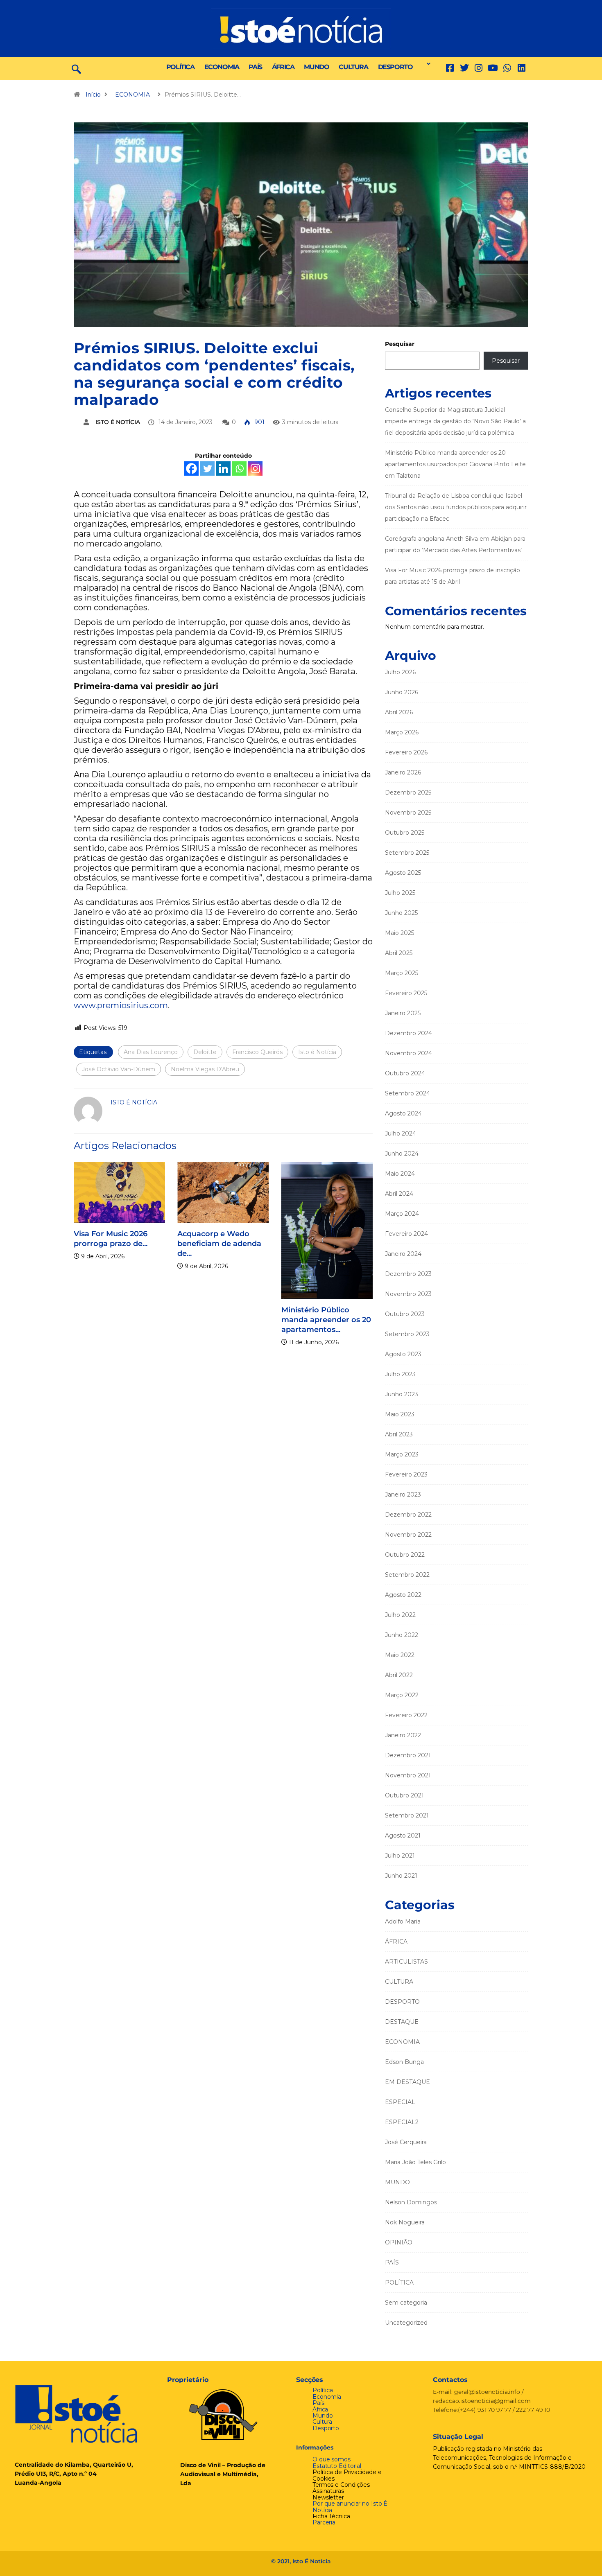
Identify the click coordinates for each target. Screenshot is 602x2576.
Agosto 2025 (403, 873)
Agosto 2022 (403, 1595)
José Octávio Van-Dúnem (119, 1069)
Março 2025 (402, 973)
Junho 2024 (402, 1154)
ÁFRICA (283, 67)
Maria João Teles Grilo (415, 2162)
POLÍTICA (180, 67)
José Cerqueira (406, 2142)
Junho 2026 (402, 692)
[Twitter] (464, 68)
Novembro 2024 (408, 1053)
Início (93, 95)
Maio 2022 (400, 1655)
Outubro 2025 (405, 833)
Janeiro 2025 (403, 1013)
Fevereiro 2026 (406, 752)
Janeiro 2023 (403, 1495)
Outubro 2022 (405, 1555)
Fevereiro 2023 (406, 1474)
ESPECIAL (400, 2102)
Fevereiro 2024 (406, 1234)
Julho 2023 (400, 1374)
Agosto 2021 (403, 1835)
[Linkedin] (522, 68)
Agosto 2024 (403, 1113)
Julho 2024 (401, 1133)
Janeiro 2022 (403, 1735)
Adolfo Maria (403, 1921)
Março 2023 (402, 1454)
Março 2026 (402, 732)
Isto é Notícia (317, 1052)
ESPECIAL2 (402, 2122)
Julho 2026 (400, 672)
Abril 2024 (399, 1194)
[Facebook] (191, 468)
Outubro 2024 (405, 1073)
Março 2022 (402, 1695)
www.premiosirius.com (121, 1005)
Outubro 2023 (405, 1314)
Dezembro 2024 (408, 1033)
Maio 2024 (400, 1174)
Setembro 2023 (407, 1334)
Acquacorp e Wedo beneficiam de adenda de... (219, 1244)
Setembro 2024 (407, 1093)
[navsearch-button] (76, 68)
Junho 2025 (401, 913)
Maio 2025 (399, 933)
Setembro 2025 (407, 853)
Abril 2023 (399, 1434)
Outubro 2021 (404, 1795)
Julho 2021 (400, 1856)
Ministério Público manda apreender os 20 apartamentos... (326, 1320)
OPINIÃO (399, 2242)
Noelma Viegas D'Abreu (205, 1069)
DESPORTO (395, 67)
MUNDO (316, 67)
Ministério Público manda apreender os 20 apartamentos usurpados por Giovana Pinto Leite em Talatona (455, 464)
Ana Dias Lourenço (151, 1052)
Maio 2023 (400, 1414)
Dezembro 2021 (408, 1755)
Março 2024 (402, 1214)
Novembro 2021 (408, 1775)
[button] (426, 64)
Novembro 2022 (408, 1535)
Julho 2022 (400, 1615)
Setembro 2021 (407, 1815)
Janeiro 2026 (403, 772)
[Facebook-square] (450, 68)
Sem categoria (406, 2303)
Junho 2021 (401, 1876)
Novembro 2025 (408, 813)
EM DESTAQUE (407, 2082)
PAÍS (255, 67)
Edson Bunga (404, 2062)
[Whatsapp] (239, 468)
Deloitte (205, 1052)
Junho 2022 (402, 1635)
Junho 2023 (402, 1394)
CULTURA (353, 67)
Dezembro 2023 (408, 1274)
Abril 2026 (399, 712)
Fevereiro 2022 (406, 1715)
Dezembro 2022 (408, 1515)
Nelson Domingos (411, 2202)
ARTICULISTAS (406, 1962)
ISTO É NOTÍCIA (118, 422)
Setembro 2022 (407, 1575)
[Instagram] (255, 468)
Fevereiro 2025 (406, 993)
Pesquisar (400, 344)
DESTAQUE (402, 2022)
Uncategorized (406, 2323)
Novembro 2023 (408, 1294)
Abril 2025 (399, 953)
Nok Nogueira (405, 2222)
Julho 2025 (400, 893)
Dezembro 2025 (408, 792)
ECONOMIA (222, 67)
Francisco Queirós (257, 1052)
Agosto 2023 (403, 1354)
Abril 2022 (399, 1675)
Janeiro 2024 (403, 1254)
